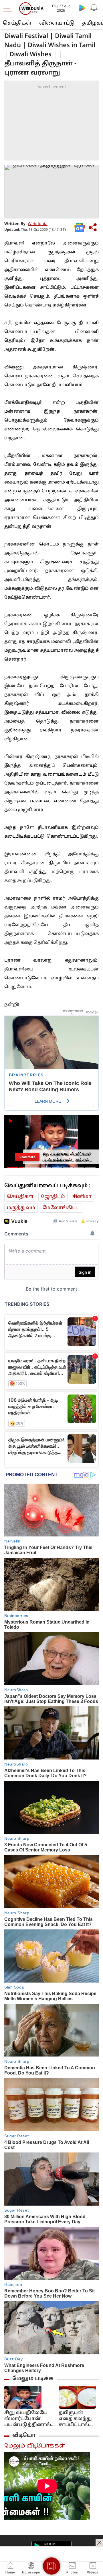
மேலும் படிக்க (33, 2379)
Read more (27, 1157)
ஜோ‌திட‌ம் (53, 1197)
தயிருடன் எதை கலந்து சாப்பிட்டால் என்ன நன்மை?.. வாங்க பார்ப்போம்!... (75, 2419)
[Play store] (82, 8)
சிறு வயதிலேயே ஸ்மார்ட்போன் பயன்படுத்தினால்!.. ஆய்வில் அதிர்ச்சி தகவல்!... (29, 2419)
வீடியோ (24, 2435)
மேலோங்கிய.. (61, 1208)
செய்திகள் (17, 23)
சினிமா (82, 1197)
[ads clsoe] (99, 2543)
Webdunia (38, 224)
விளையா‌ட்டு (57, 23)
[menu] (9, 9)
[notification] (94, 8)
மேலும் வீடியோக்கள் (35, 2446)
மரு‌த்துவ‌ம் (21, 1208)
